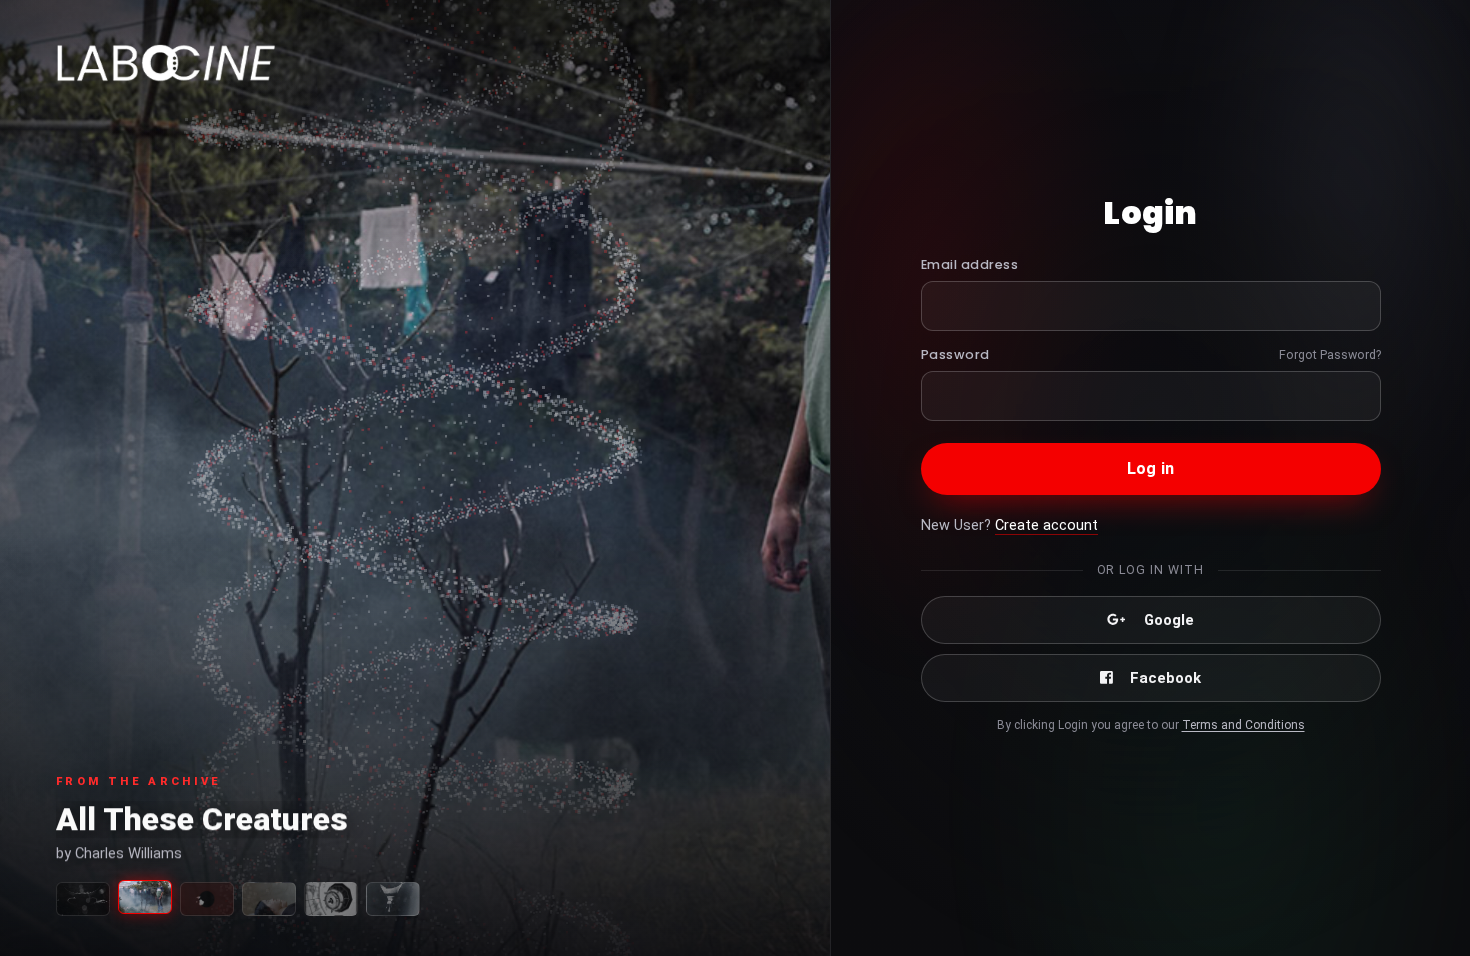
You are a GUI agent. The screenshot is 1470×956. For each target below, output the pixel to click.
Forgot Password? (1330, 354)
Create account (1046, 525)
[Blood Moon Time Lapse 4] (207, 899)
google (1169, 620)
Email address (970, 264)
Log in (1150, 468)
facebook (1165, 678)
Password (955, 354)
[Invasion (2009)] (331, 899)
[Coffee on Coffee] (393, 899)
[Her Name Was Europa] (83, 899)
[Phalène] (269, 899)
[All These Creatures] (145, 897)
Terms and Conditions (1243, 725)
